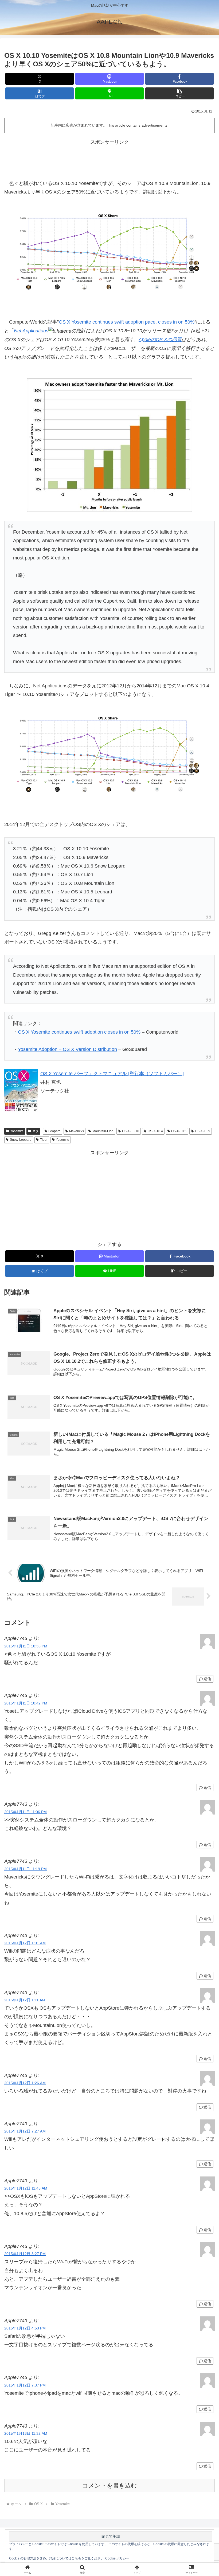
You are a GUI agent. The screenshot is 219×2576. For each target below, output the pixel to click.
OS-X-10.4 (155, 1131)
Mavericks (77, 1131)
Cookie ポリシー (117, 2558)
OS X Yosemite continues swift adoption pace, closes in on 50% (127, 322)
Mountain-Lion (103, 1131)
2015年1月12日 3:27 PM (25, 2254)
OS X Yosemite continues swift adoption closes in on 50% (79, 1032)
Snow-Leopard (21, 1140)
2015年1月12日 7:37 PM (25, 2385)
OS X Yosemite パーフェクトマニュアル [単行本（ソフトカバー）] (112, 1074)
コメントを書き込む (110, 2486)
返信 (207, 1679)
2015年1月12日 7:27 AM (25, 2131)
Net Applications (31, 331)
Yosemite (17, 1131)
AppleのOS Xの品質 (160, 340)
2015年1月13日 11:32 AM (26, 2433)
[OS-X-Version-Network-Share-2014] (109, 252)
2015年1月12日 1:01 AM (25, 1943)
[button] (179, 93)
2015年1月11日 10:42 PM (26, 1703)
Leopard (54, 1131)
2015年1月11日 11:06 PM (26, 1812)
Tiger (44, 1140)
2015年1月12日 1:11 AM (25, 2000)
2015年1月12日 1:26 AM (25, 2083)
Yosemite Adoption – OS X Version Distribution (67, 1049)
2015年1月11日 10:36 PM (26, 1646)
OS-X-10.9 (203, 1131)
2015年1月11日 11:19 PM (26, 1869)
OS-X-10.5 (179, 1131)
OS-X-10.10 (131, 1131)
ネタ (36, 1131)
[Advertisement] (109, 158)
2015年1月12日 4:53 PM (25, 2328)
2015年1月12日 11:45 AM (26, 2188)
